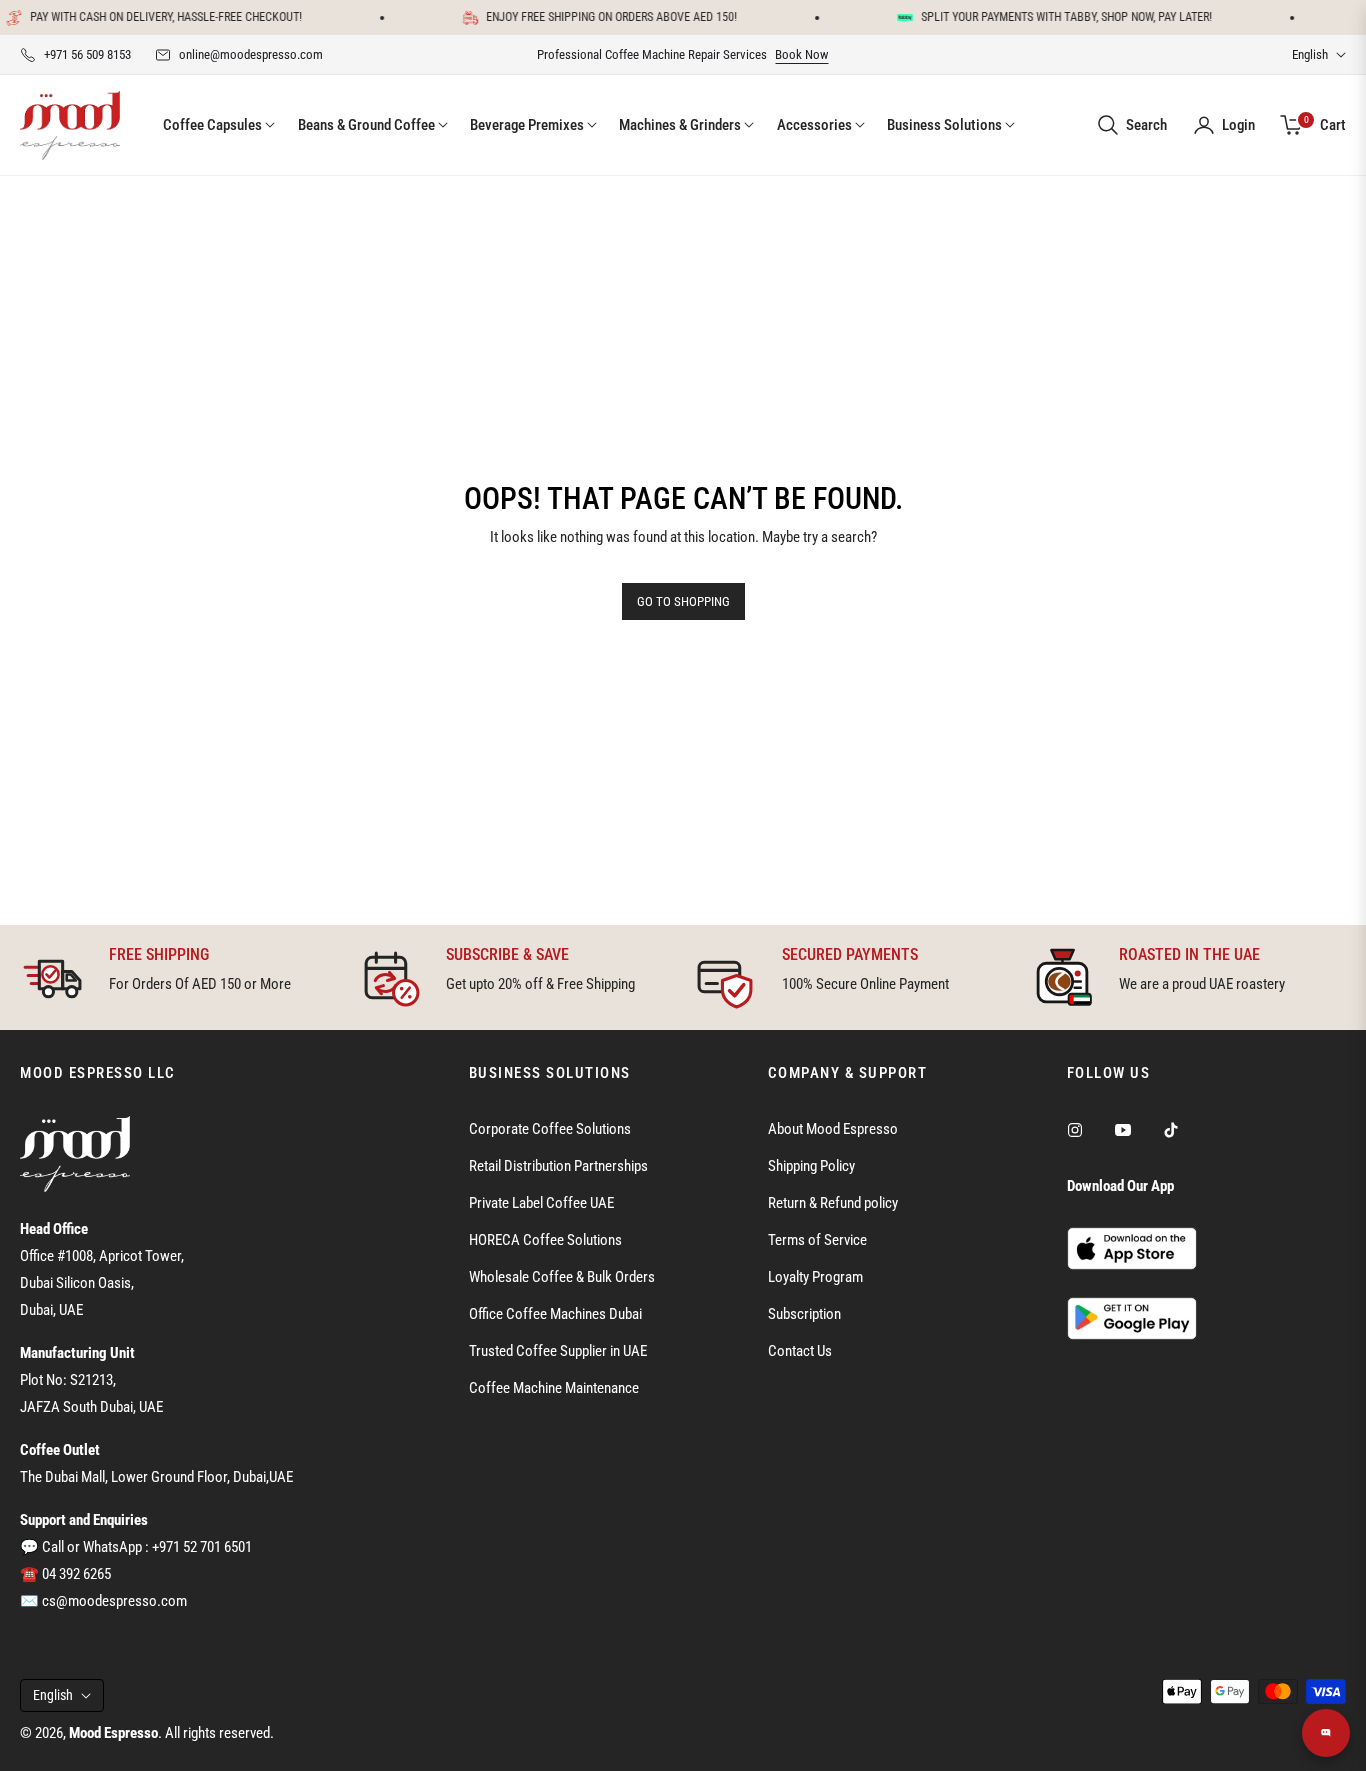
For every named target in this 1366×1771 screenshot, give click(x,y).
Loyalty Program (815, 1277)
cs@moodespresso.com (114, 1601)
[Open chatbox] (1326, 1733)
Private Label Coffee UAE (541, 1203)
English (1310, 54)
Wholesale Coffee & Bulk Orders (562, 1277)
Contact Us (800, 1351)
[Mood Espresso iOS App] (1132, 1248)
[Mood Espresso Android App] (1132, 1317)
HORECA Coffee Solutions (545, 1240)
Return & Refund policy (833, 1203)
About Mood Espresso (833, 1129)
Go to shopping (683, 601)
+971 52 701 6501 (202, 1547)
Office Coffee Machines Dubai (555, 1314)
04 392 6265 (76, 1574)
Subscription (804, 1314)
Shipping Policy (811, 1166)
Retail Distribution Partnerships (558, 1166)
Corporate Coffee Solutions (550, 1129)
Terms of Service (817, 1240)
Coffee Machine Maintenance (554, 1388)
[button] (1131, 125)
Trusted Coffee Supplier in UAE (558, 1351)
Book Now (801, 54)
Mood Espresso (113, 1733)
